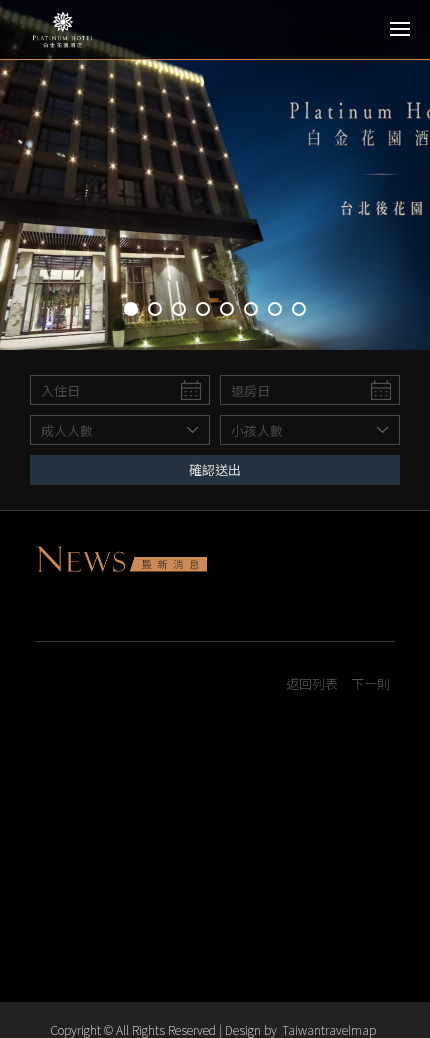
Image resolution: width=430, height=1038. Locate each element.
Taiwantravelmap (329, 1029)
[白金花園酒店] (105, 30)
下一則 (370, 683)
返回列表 (312, 683)
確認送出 (215, 469)
